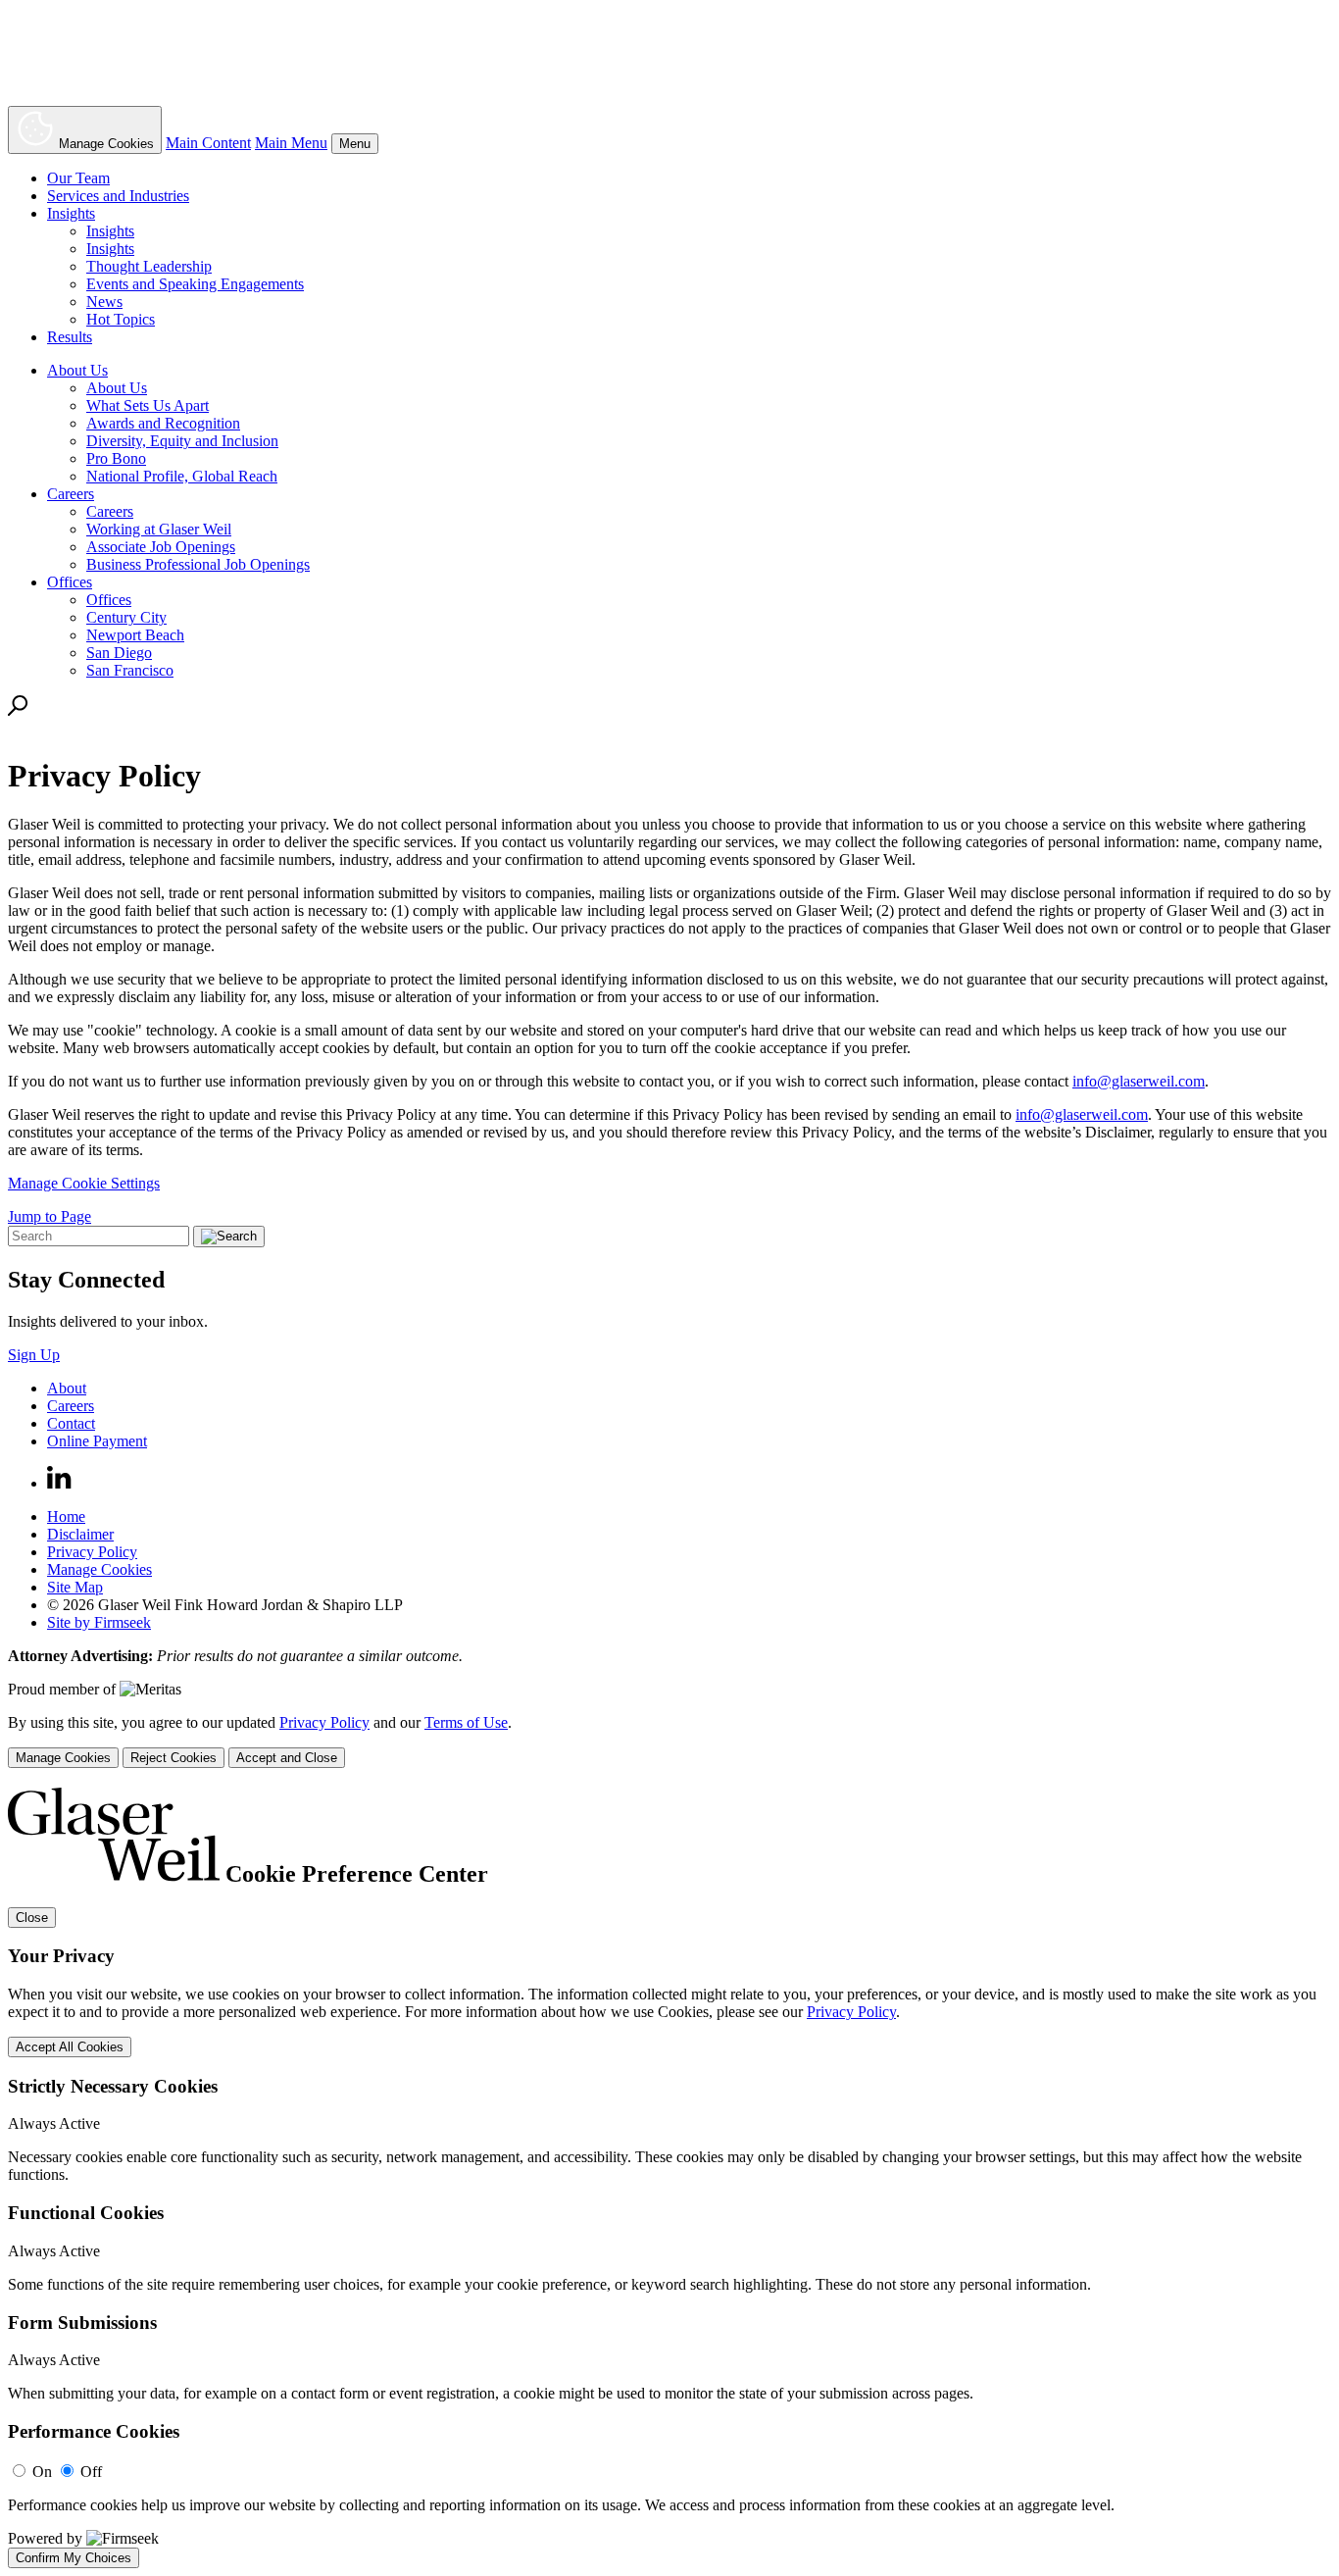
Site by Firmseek (99, 1622)
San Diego (119, 653)
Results (70, 337)
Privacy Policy (92, 1552)
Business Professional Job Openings (198, 564)
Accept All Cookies (70, 2047)
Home (66, 1516)
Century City (126, 617)
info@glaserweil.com (1139, 1081)
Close (32, 1918)
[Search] (18, 710)
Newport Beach (135, 635)
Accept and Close (287, 1758)
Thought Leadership (149, 266)
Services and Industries (118, 196)
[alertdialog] (669, 2178)
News (104, 302)
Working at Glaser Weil (159, 529)
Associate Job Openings (161, 547)
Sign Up (34, 1355)
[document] (669, 2178)
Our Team (78, 178)
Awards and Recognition (163, 423)
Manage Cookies (99, 1569)
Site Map (75, 1587)
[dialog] (669, 1741)
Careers (71, 494)
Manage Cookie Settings (84, 1183)
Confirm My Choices (74, 2558)
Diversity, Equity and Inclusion (182, 441)
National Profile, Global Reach (182, 476)
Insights (71, 213)
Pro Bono (116, 458)
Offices (70, 582)
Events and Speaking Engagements (195, 284)
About (67, 1388)
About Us (77, 370)
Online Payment (97, 1441)
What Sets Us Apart (148, 405)
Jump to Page (50, 1216)
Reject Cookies (174, 1758)
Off (91, 2472)
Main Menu (291, 143)
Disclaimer (80, 1534)
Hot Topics (121, 319)
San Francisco (130, 670)
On (42, 2472)
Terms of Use (466, 1722)
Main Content (208, 143)
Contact (71, 1423)
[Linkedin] (59, 1483)
